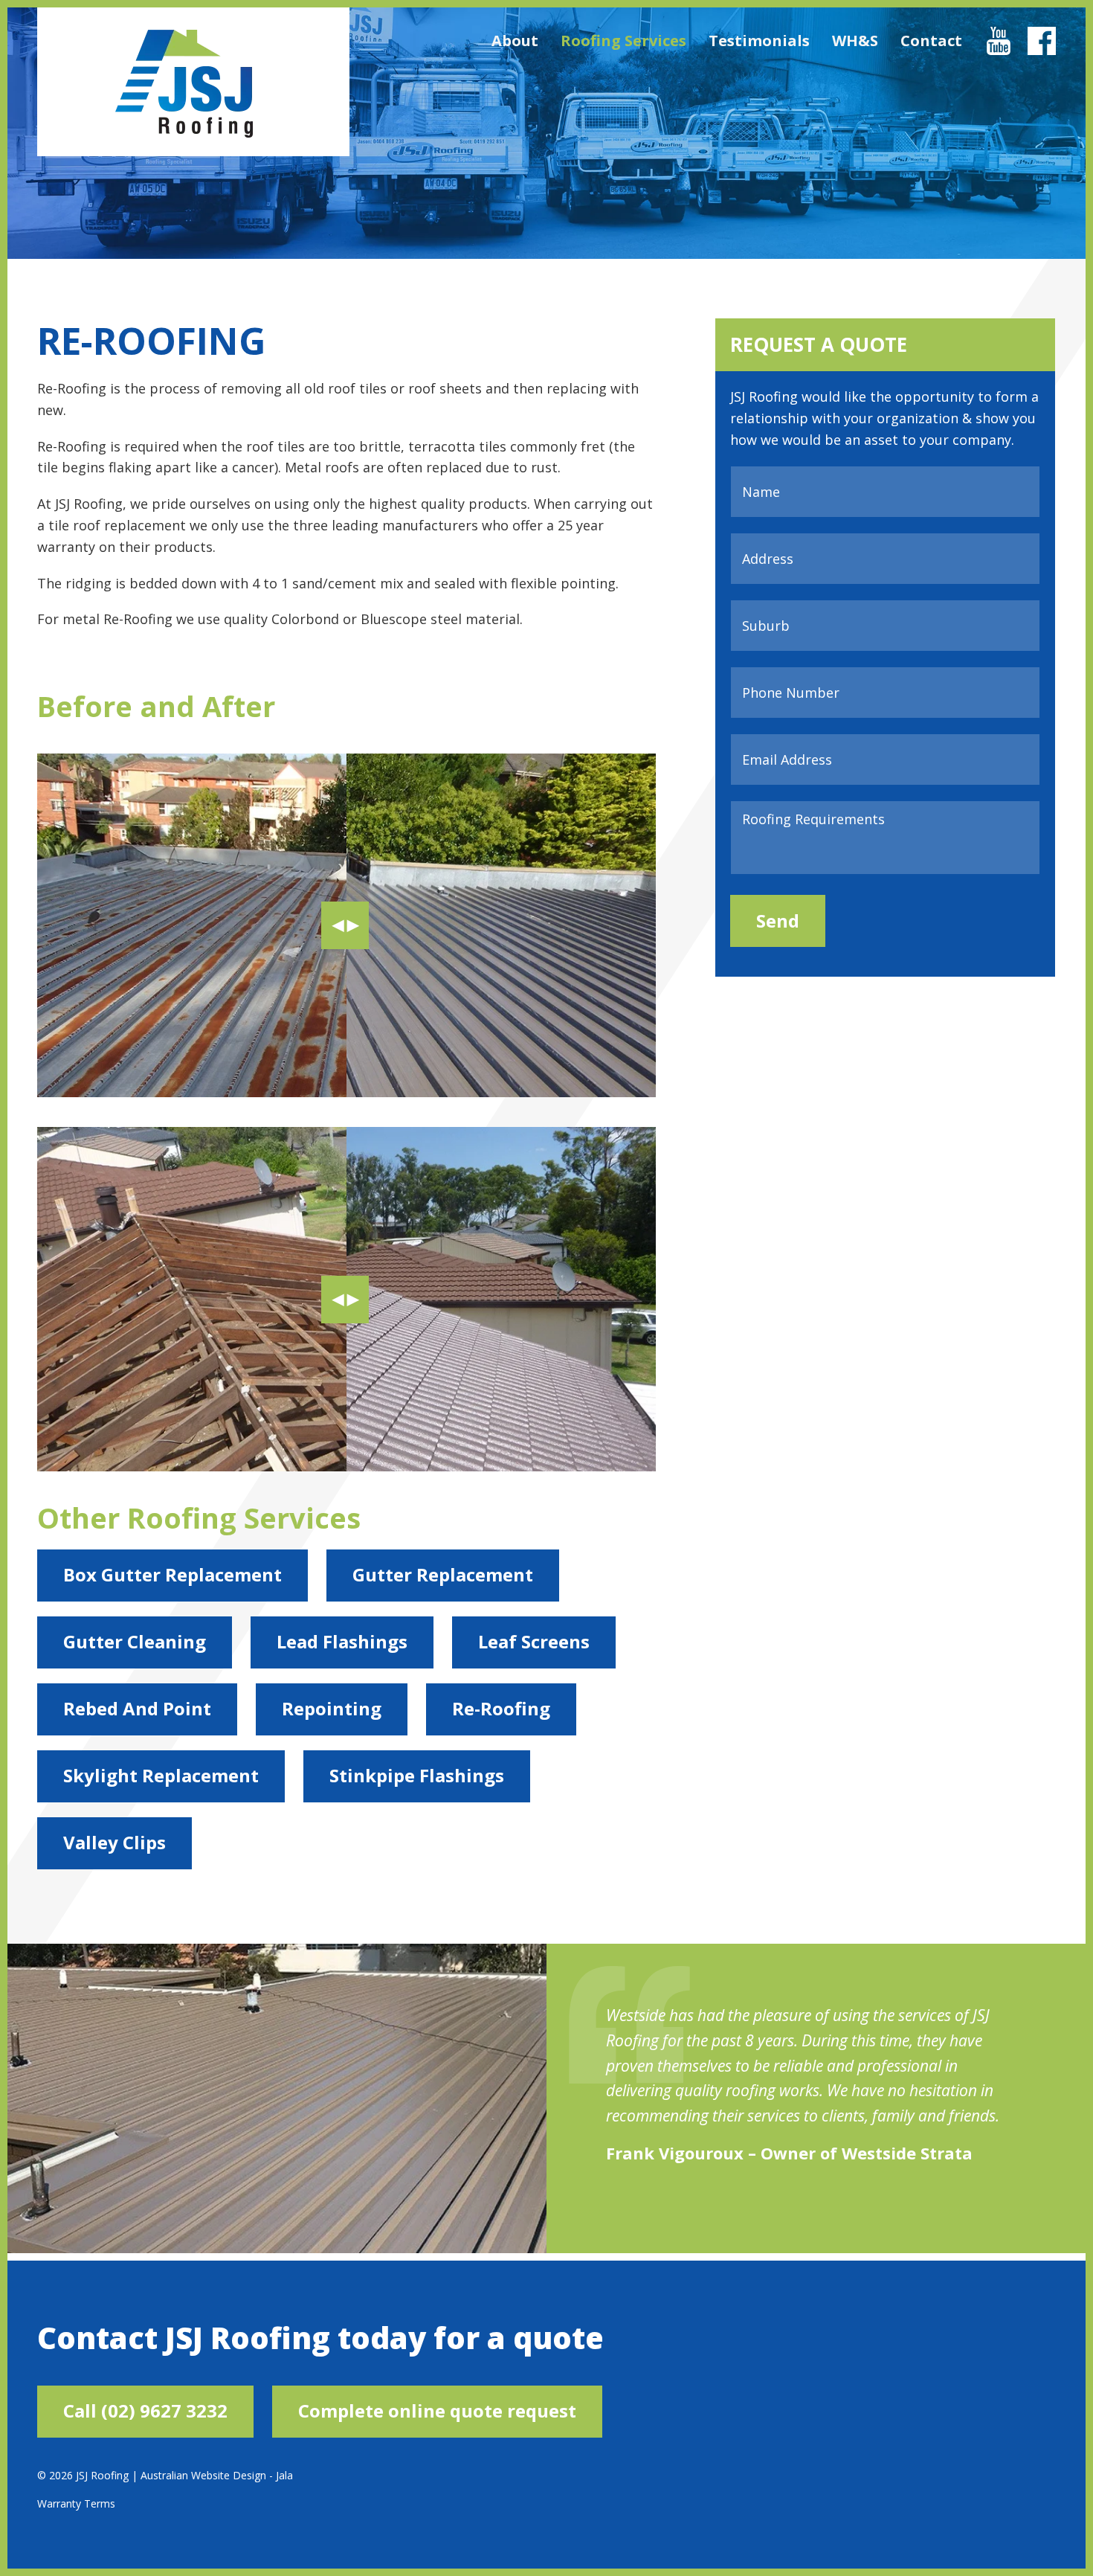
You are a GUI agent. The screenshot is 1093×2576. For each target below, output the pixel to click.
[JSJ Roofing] (184, 84)
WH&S (855, 41)
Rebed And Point (137, 1708)
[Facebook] (1042, 50)
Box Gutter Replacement (173, 1574)
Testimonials (759, 41)
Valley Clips (115, 1842)
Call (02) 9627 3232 (145, 2410)
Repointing (332, 1708)
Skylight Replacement (161, 1775)
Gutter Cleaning (135, 1641)
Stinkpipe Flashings (417, 1775)
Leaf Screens (534, 1641)
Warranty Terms (76, 2503)
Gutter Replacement (443, 1574)
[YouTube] (999, 50)
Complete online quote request (437, 2410)
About (515, 41)
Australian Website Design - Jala (217, 2475)
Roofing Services (623, 41)
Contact (931, 41)
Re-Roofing (501, 1708)
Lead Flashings (342, 1641)
